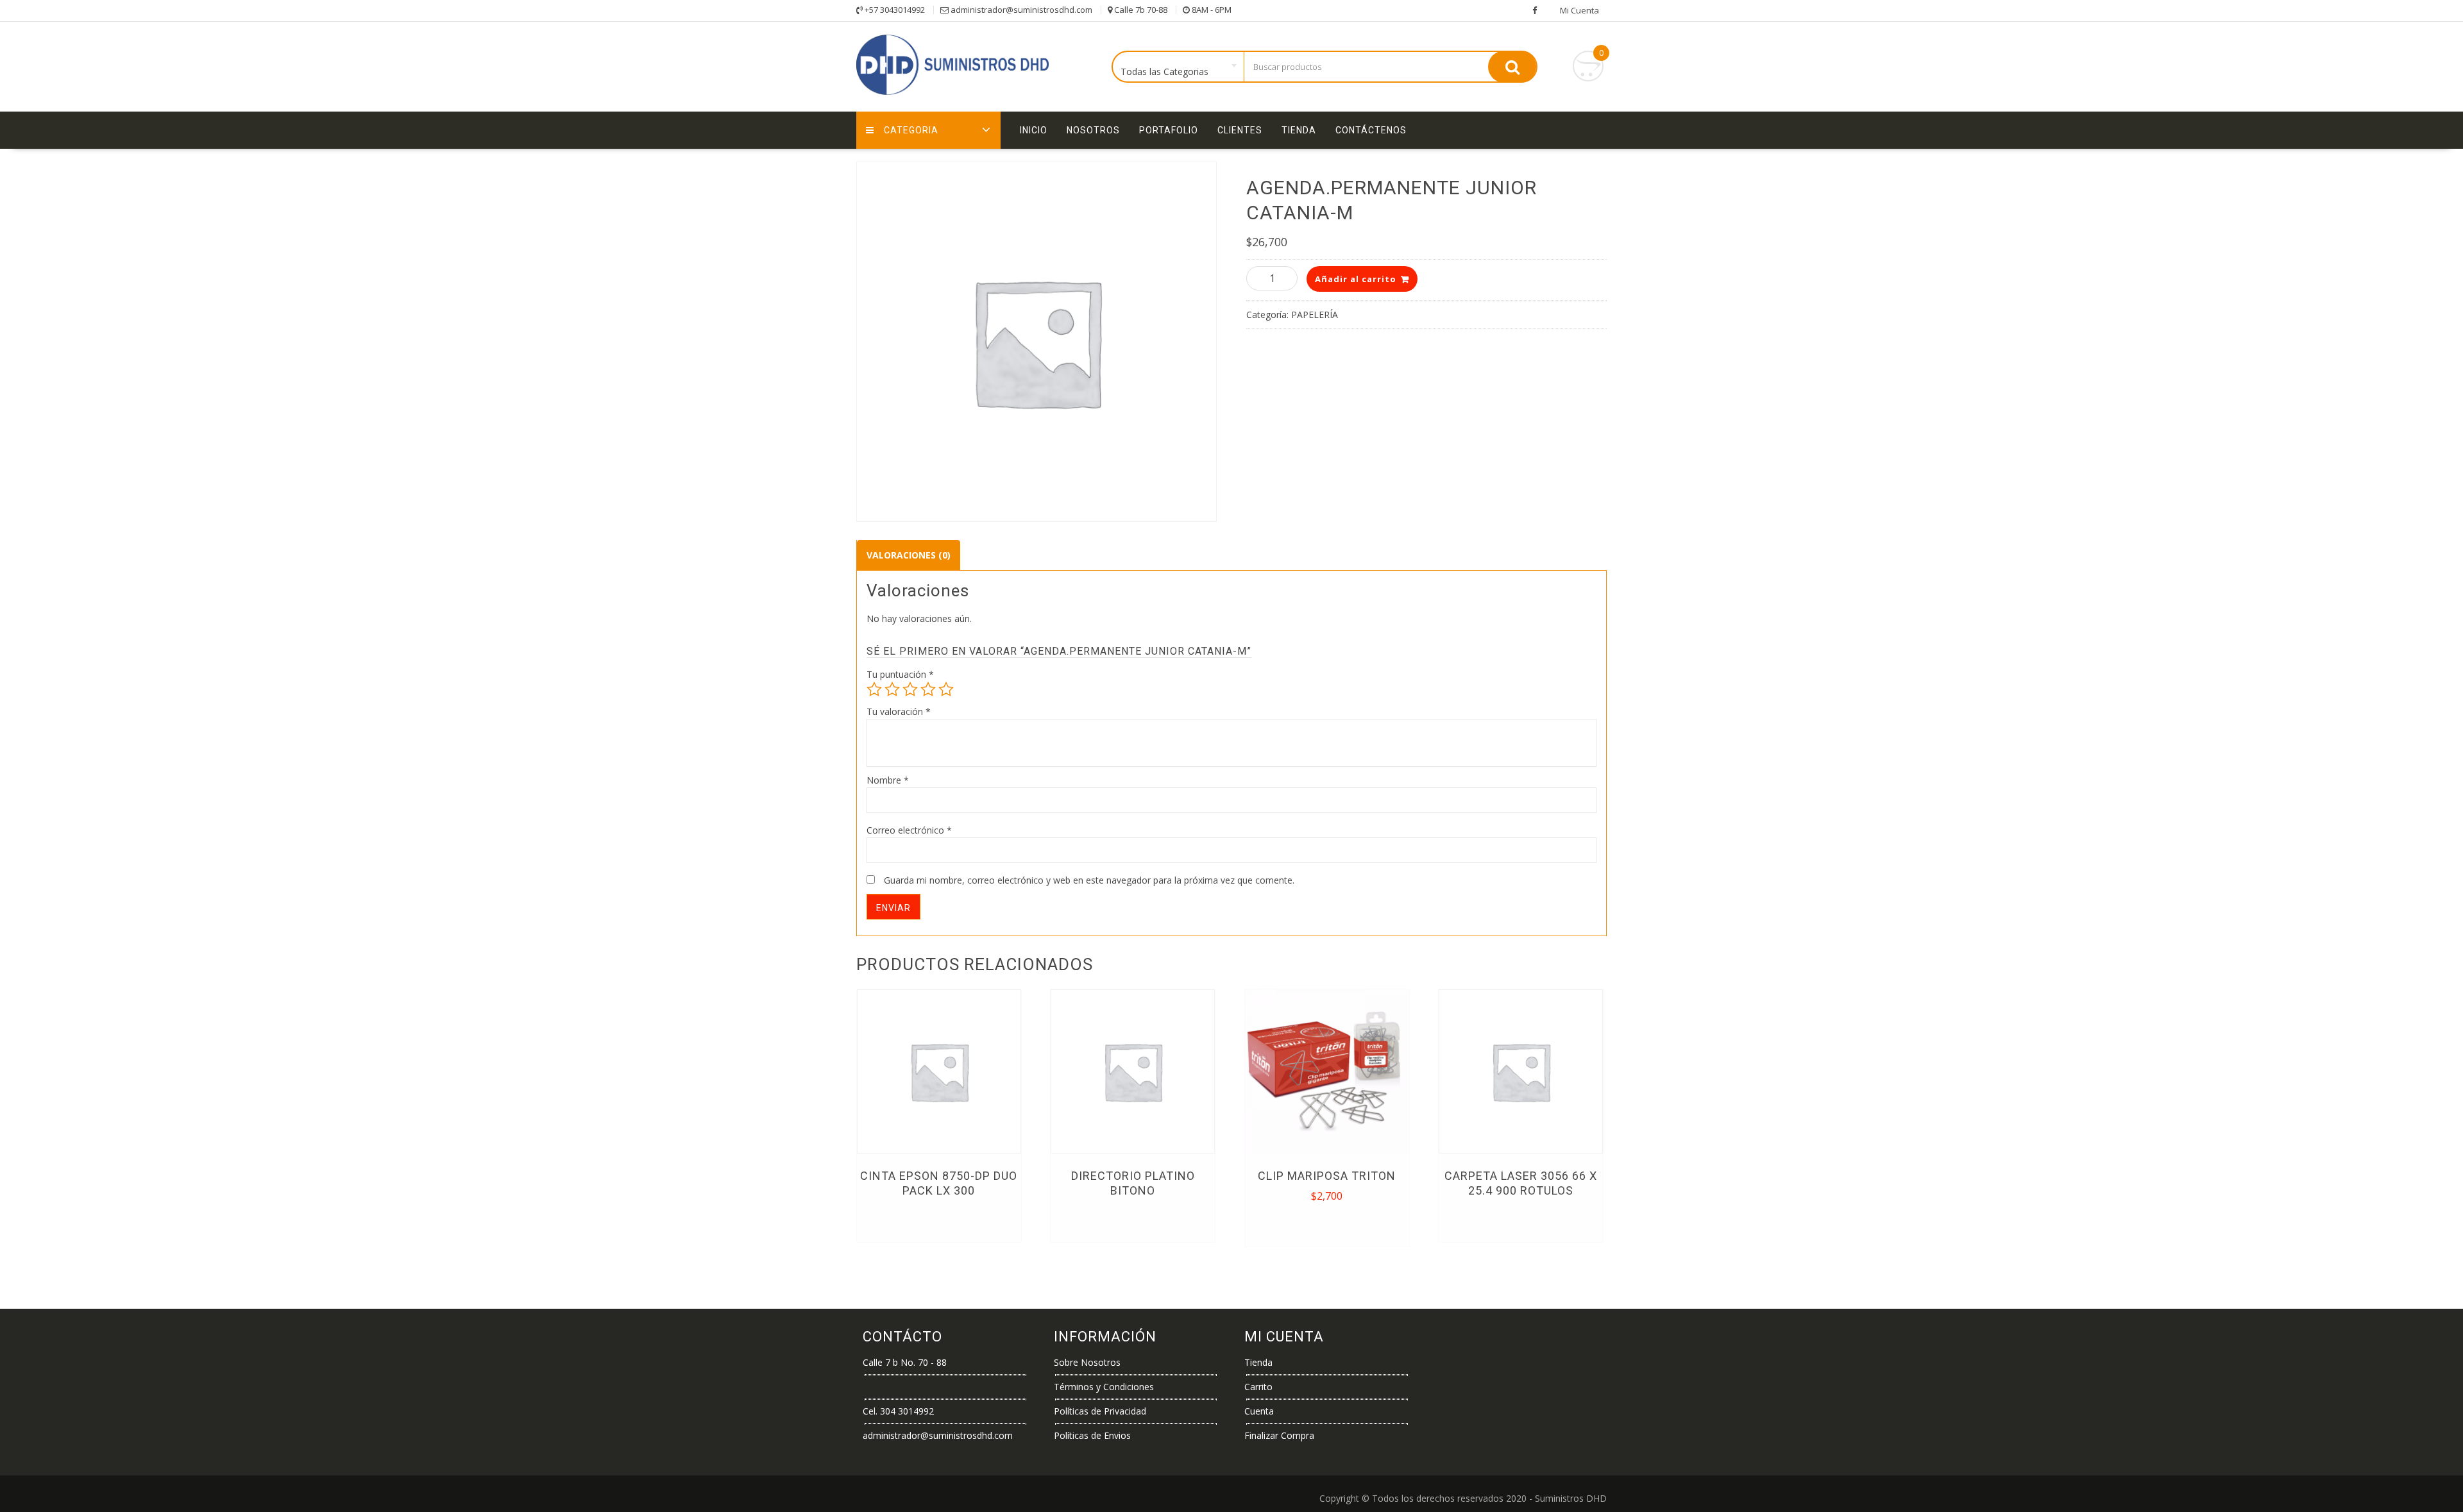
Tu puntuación (900, 674)
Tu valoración (899, 711)
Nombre (888, 780)
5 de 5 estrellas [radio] (946, 689)
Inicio (1034, 130)
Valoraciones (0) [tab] (909, 555)
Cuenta (1259, 1411)
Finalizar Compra (1279, 1435)
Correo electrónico (909, 830)
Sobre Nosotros (1087, 1362)
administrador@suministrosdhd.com (938, 1435)
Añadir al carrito (1356, 279)
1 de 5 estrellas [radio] (874, 689)
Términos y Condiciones (1104, 1387)
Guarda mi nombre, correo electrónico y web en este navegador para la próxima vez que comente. (1089, 880)
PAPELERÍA (1315, 315)
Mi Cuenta (1579, 10)
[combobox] (1179, 67)
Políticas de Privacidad (1100, 1411)
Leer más (939, 1220)
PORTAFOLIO (1169, 130)
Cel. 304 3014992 (898, 1411)
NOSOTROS (1093, 130)
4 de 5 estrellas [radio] (928, 689)
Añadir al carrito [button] (1328, 1224)
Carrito (1258, 1387)
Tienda (1299, 130)
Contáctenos (1371, 130)
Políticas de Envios (1092, 1435)
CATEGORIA (911, 130)
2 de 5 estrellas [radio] (892, 689)
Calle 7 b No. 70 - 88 (905, 1362)
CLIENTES (1240, 130)
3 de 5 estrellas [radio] (910, 689)
